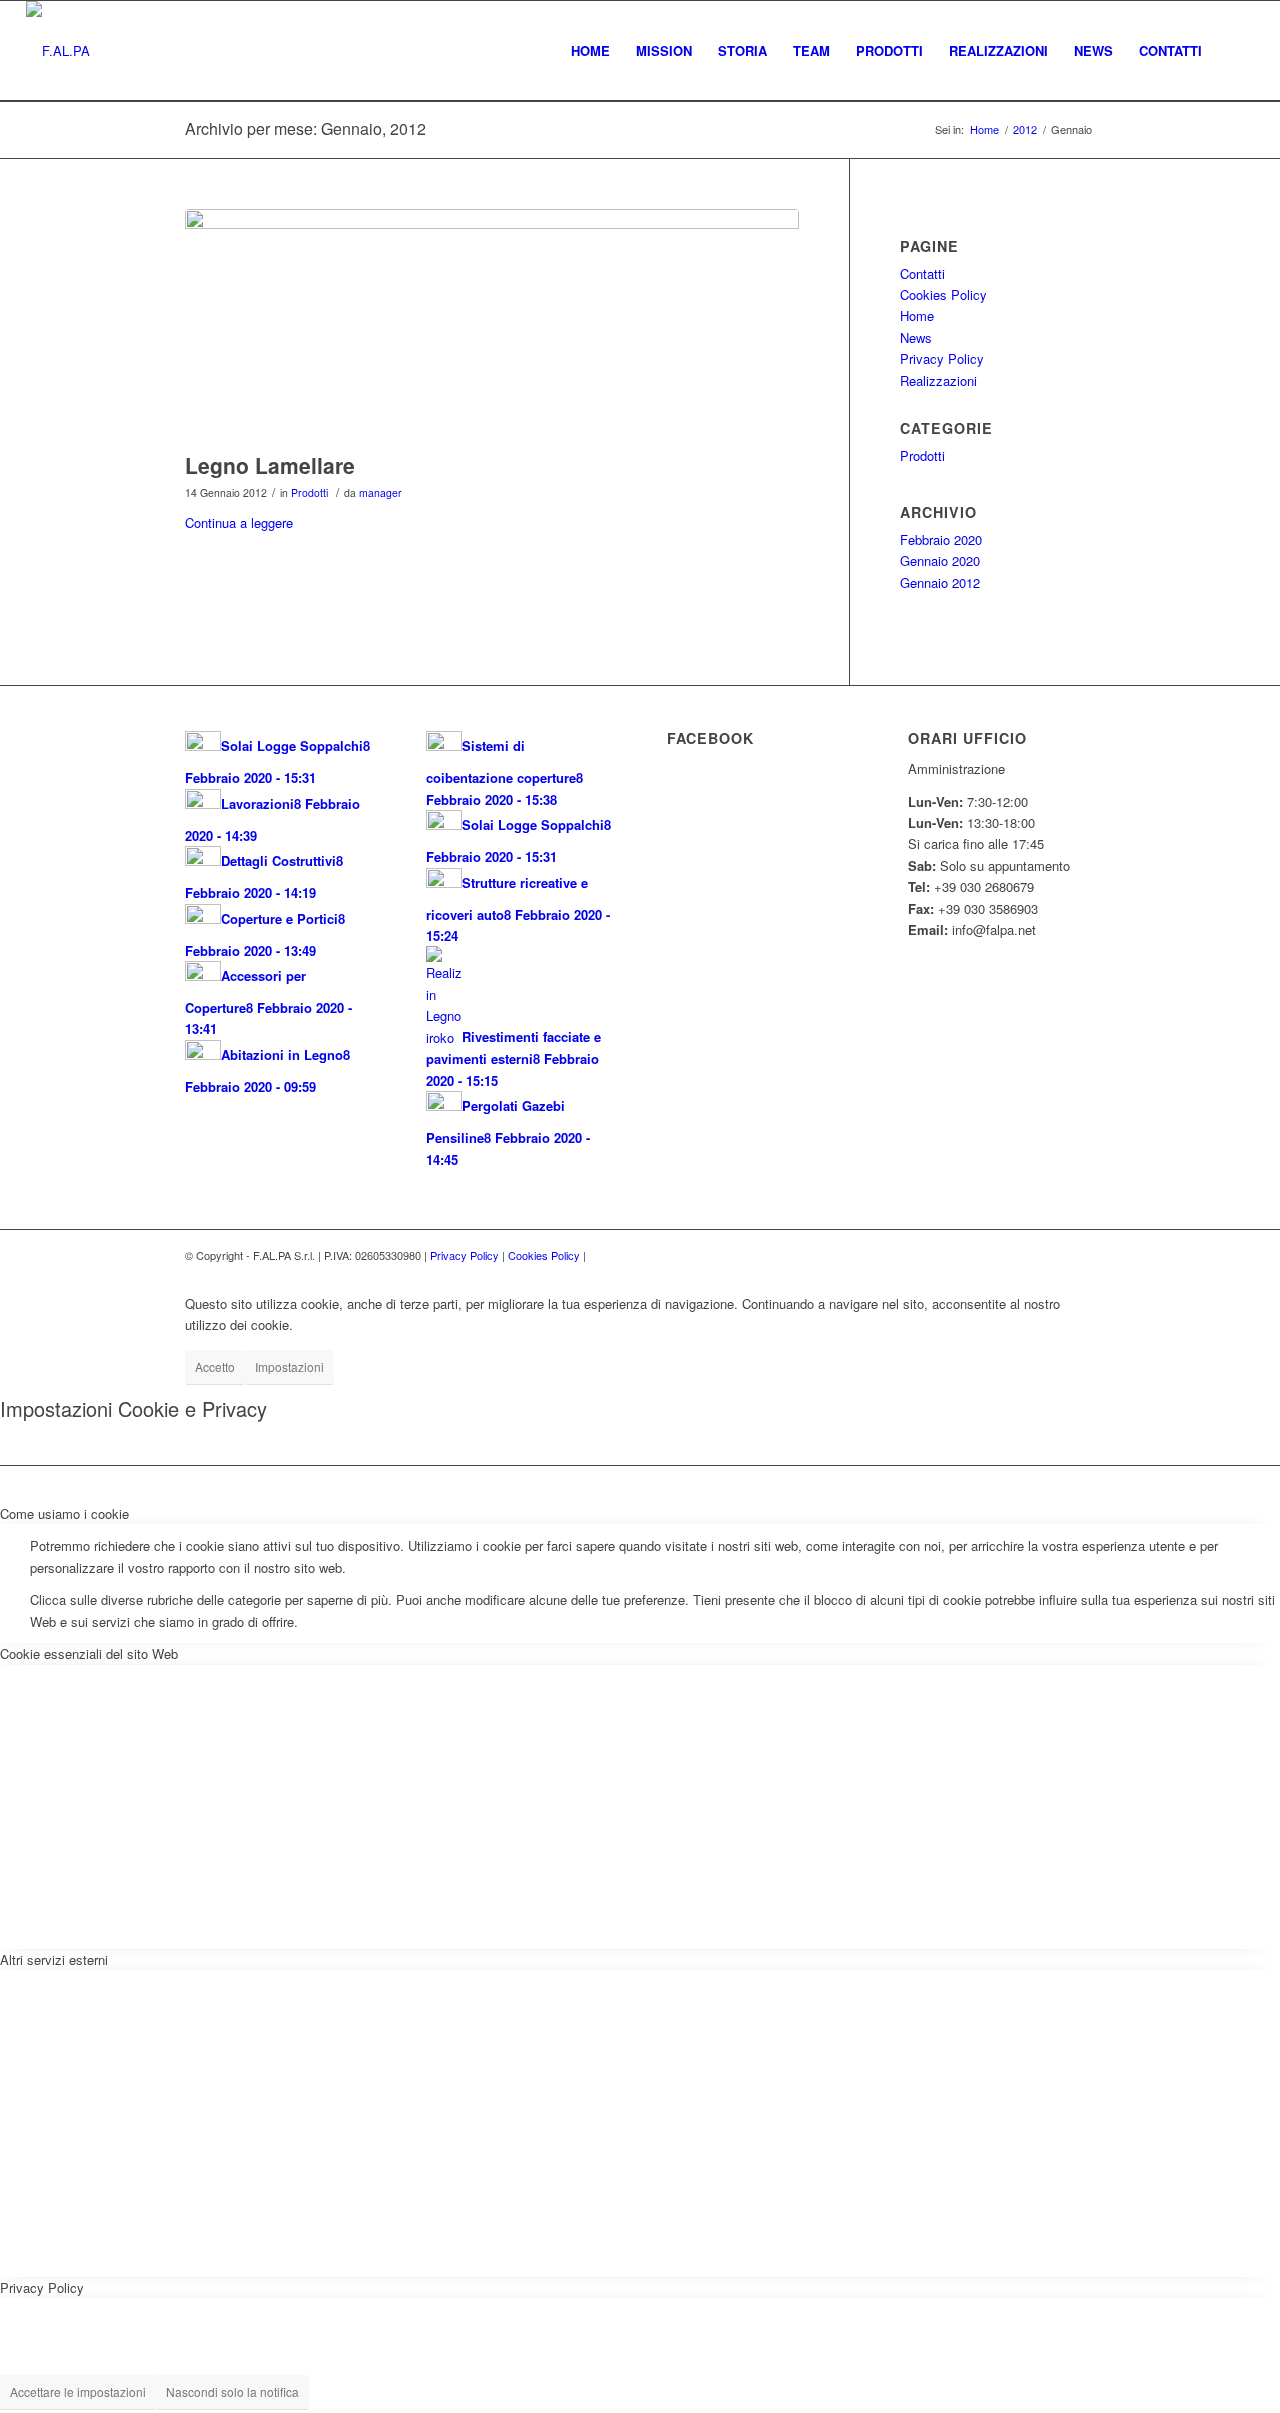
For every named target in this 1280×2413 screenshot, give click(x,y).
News (916, 337)
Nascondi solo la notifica (232, 2391)
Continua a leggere (239, 522)
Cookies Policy (943, 294)
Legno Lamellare (270, 465)
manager (380, 492)
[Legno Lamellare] (492, 325)
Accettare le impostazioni (78, 2391)
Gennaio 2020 (940, 560)
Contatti (922, 273)
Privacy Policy (942, 358)
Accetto (215, 1366)
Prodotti (309, 492)
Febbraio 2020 (941, 539)
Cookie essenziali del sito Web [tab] (89, 1653)
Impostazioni (289, 1366)
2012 (1025, 129)
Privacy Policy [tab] (42, 2287)
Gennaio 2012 (940, 582)
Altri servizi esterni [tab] (54, 1959)
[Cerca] (1234, 51)
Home (984, 129)
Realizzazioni (938, 380)
